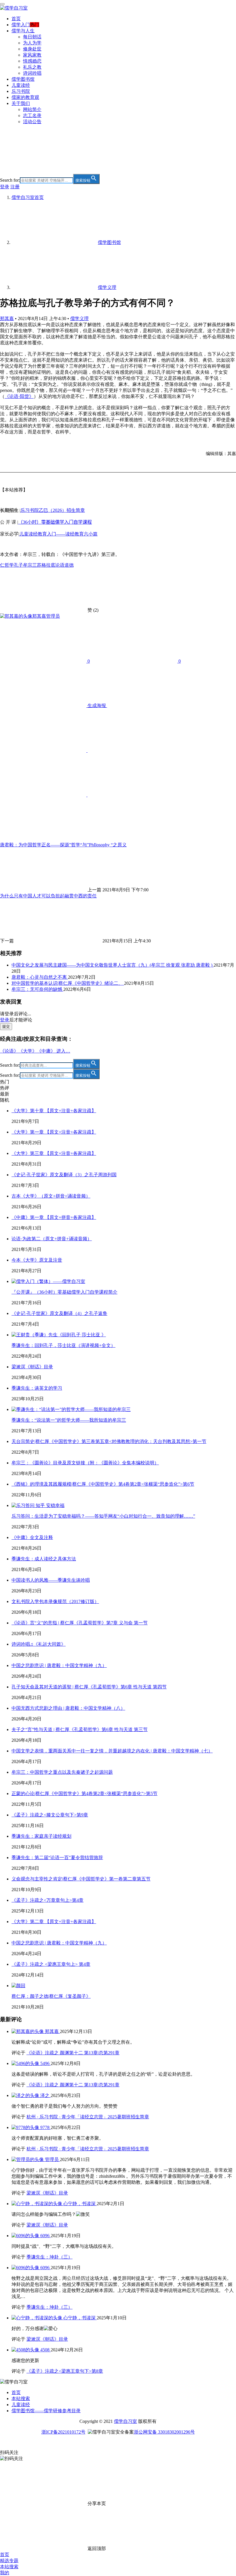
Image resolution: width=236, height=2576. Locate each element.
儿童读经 (21, 85)
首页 (16, 19)
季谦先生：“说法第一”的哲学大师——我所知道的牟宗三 (69, 1420)
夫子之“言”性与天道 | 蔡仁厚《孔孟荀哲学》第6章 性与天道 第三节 (80, 1729)
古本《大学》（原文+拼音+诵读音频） (51, 1196)
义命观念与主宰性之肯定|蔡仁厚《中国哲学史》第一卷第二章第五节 (81, 1879)
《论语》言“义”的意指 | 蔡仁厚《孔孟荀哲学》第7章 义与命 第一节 (80, 1623)
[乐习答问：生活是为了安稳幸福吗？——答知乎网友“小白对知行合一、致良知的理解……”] (38, 1505)
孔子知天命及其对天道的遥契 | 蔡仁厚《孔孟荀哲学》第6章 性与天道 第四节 (89, 1687)
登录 (5, 187)
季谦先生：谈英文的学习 (37, 1388)
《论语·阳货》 (19, 396)
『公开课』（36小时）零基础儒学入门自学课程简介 (64, 1292)
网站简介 (32, 109)
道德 (69, 565)
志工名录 (32, 115)
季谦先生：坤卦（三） (50, 2257)
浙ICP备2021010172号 (63, 2432)
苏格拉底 (46, 565)
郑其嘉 (7, 319)
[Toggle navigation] (2, 4)
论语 (60, 565)
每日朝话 (32, 37)
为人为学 (32, 43)
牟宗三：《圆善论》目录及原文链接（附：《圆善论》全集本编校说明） (85, 1463)
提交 (6, 1026)
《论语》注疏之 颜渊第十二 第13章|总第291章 (73, 2053)
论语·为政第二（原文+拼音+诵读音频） (52, 1239)
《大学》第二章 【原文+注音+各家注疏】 (54, 1922)
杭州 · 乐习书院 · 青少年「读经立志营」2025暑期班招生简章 (88, 2117)
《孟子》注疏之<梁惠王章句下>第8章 (65, 2371)
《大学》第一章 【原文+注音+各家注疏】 (54, 1132)
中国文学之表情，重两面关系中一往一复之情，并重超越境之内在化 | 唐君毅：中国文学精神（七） (112, 1751)
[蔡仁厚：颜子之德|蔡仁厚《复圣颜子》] (18, 1986)
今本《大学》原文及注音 (37, 1260)
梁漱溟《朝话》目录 (32, 1367)
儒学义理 (79, 319)
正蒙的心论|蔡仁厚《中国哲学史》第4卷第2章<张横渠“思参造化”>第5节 (84, 1794)
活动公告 (32, 122)
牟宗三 (30, 565)
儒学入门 (21, 25)
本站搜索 (21, 2399)
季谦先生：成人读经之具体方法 (44, 1559)
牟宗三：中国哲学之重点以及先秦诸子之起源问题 (62, 1772)
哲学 (9, 565)
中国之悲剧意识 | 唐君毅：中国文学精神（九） (59, 1665)
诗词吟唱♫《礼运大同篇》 (39, 1644)
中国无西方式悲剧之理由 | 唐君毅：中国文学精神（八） (68, 1708)
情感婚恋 (32, 61)
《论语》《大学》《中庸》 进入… (35, 1051)
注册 (15, 187)
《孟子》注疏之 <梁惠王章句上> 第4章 (51, 1964)
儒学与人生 (23, 31)
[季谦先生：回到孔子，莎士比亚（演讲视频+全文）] (59, 1335)
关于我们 (21, 103)
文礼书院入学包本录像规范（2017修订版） (55, 1601)
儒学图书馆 (23, 79)
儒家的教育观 (25, 97)
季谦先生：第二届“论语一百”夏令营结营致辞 (57, 1858)
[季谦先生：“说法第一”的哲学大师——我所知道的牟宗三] (71, 1409)
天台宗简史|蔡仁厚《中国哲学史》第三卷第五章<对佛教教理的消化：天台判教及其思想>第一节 (109, 1441)
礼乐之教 (32, 67)
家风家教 (32, 55)
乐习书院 (21, 91)
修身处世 (32, 49)
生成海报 (97, 705)
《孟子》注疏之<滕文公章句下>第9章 (50, 1815)
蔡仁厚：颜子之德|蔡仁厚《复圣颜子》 (51, 1996)
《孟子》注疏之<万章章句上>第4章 (47, 1900)
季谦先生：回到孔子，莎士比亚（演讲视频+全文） (63, 1345)
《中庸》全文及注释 (32, 1537)
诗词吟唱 (32, 73)
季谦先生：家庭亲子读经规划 (41, 1836)
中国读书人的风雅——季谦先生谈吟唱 (51, 1580)
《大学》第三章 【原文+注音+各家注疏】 (54, 1153)
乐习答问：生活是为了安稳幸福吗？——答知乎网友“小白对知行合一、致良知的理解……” (103, 1516)
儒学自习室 (125, 2421)
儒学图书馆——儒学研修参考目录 (46, 2411)
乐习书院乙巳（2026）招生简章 (53, 510)
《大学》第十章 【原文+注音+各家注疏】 (54, 1111)
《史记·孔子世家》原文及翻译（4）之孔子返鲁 (59, 1313)
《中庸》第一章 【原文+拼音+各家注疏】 (54, 1217)
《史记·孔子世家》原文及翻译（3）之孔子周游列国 (64, 1175)
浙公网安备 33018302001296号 (164, 2432)
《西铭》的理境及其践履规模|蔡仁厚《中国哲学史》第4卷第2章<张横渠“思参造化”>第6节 (103, 1484)
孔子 (18, 565)
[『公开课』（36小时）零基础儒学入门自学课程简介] (48, 1281)
